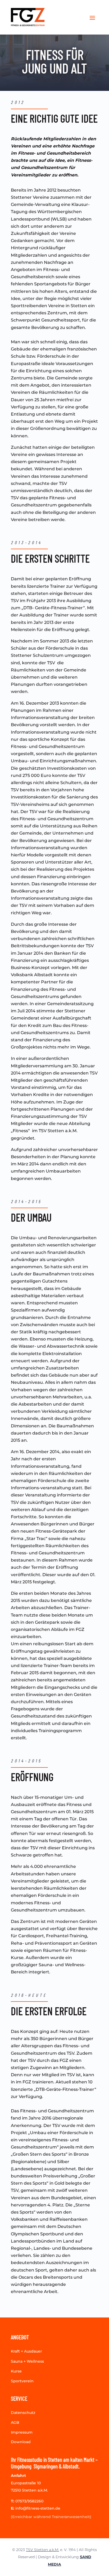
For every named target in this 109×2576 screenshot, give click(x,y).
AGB (15, 2422)
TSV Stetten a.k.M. (42, 2550)
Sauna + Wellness (27, 2361)
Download (21, 2442)
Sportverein (22, 2381)
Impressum (22, 2432)
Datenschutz (23, 2413)
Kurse (16, 2371)
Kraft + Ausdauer (26, 2351)
